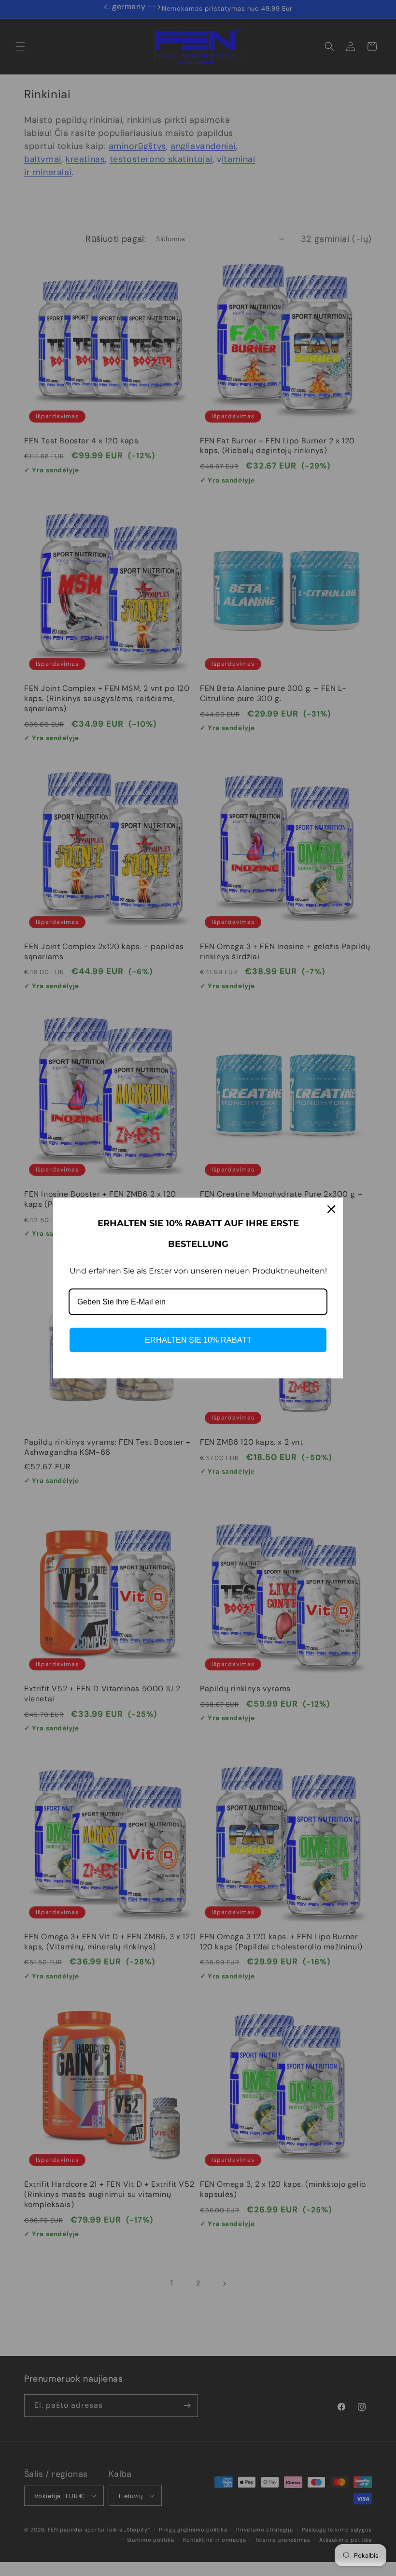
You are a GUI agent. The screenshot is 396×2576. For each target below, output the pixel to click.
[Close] (331, 1209)
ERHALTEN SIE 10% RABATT (198, 1340)
